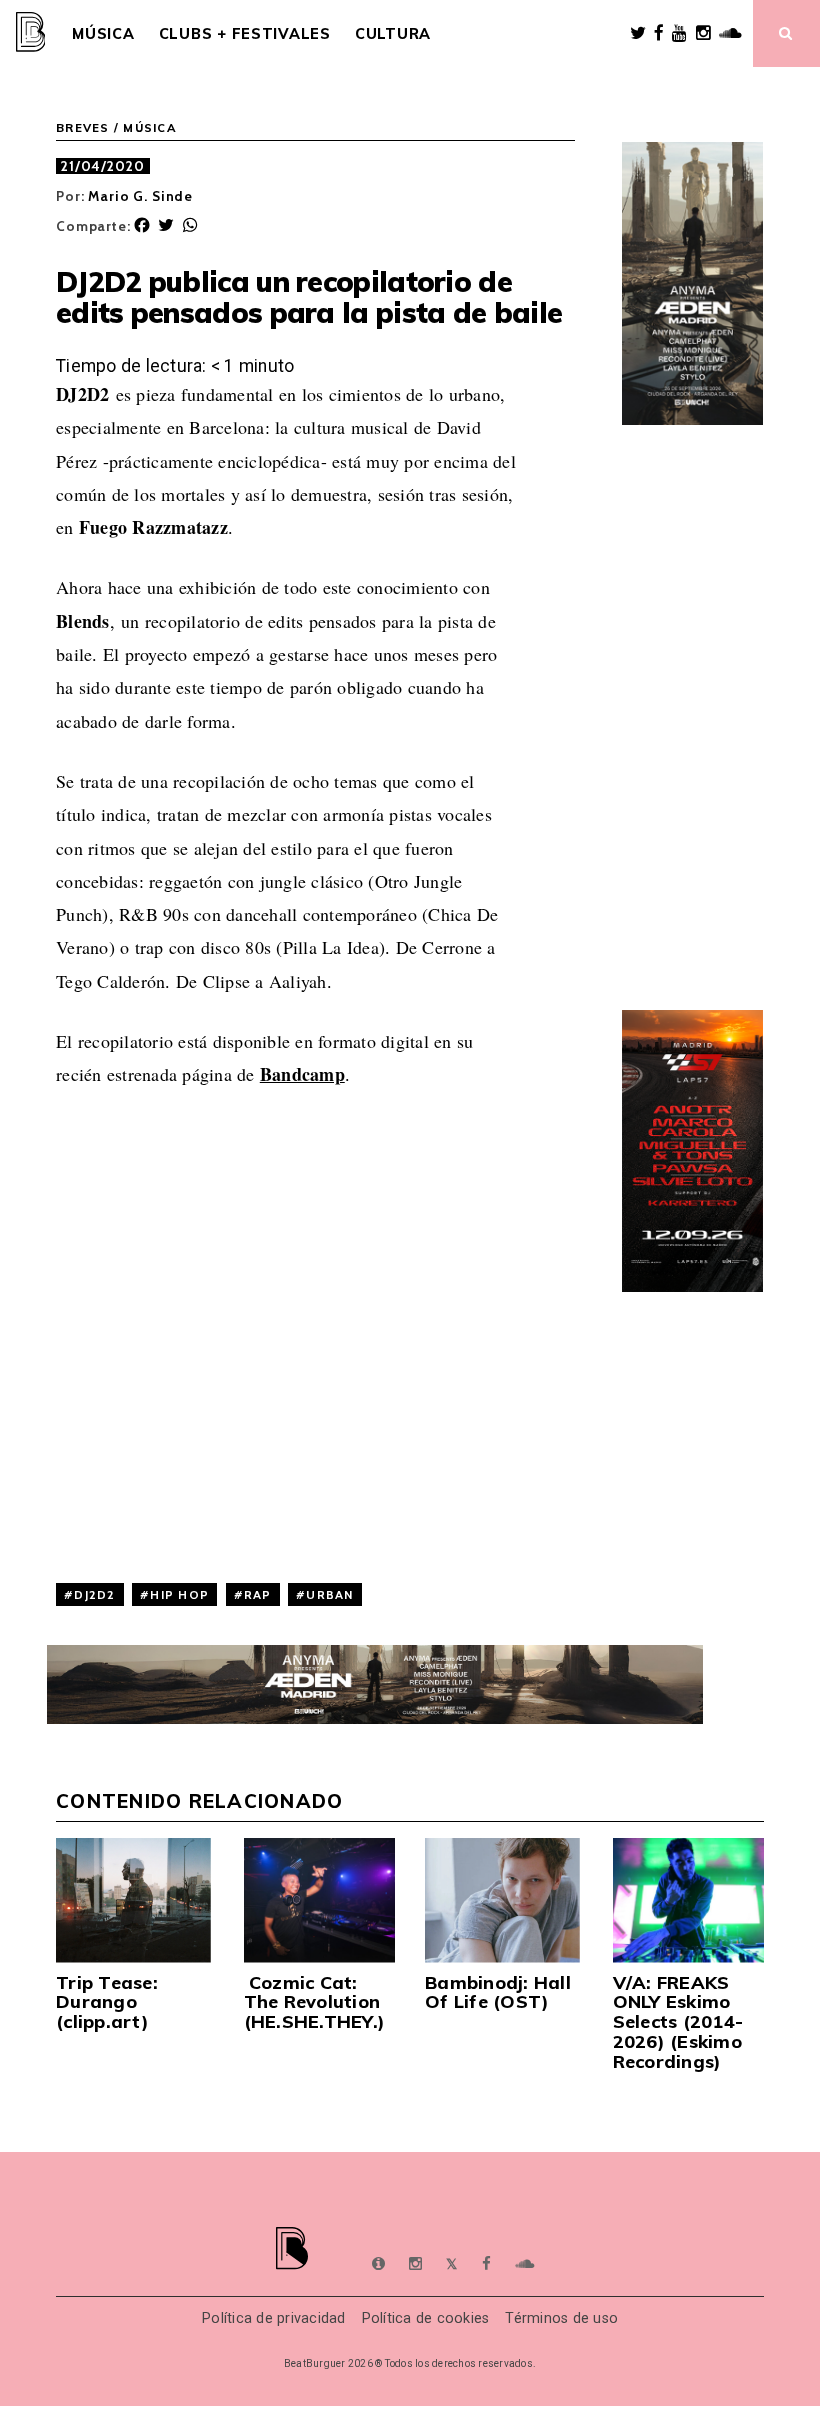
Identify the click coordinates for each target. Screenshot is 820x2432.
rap (258, 1594)
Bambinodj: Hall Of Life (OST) (498, 1992)
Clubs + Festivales (245, 34)
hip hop (179, 1594)
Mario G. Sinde (140, 196)
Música (103, 34)
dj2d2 (94, 1594)
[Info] (378, 2264)
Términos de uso (561, 2318)
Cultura (393, 34)
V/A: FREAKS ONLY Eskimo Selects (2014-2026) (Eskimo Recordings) (678, 2022)
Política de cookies (426, 2318)
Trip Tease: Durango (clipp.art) (107, 2002)
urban (329, 1594)
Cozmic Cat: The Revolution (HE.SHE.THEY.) (315, 2002)
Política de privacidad (274, 2318)
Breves (83, 128)
